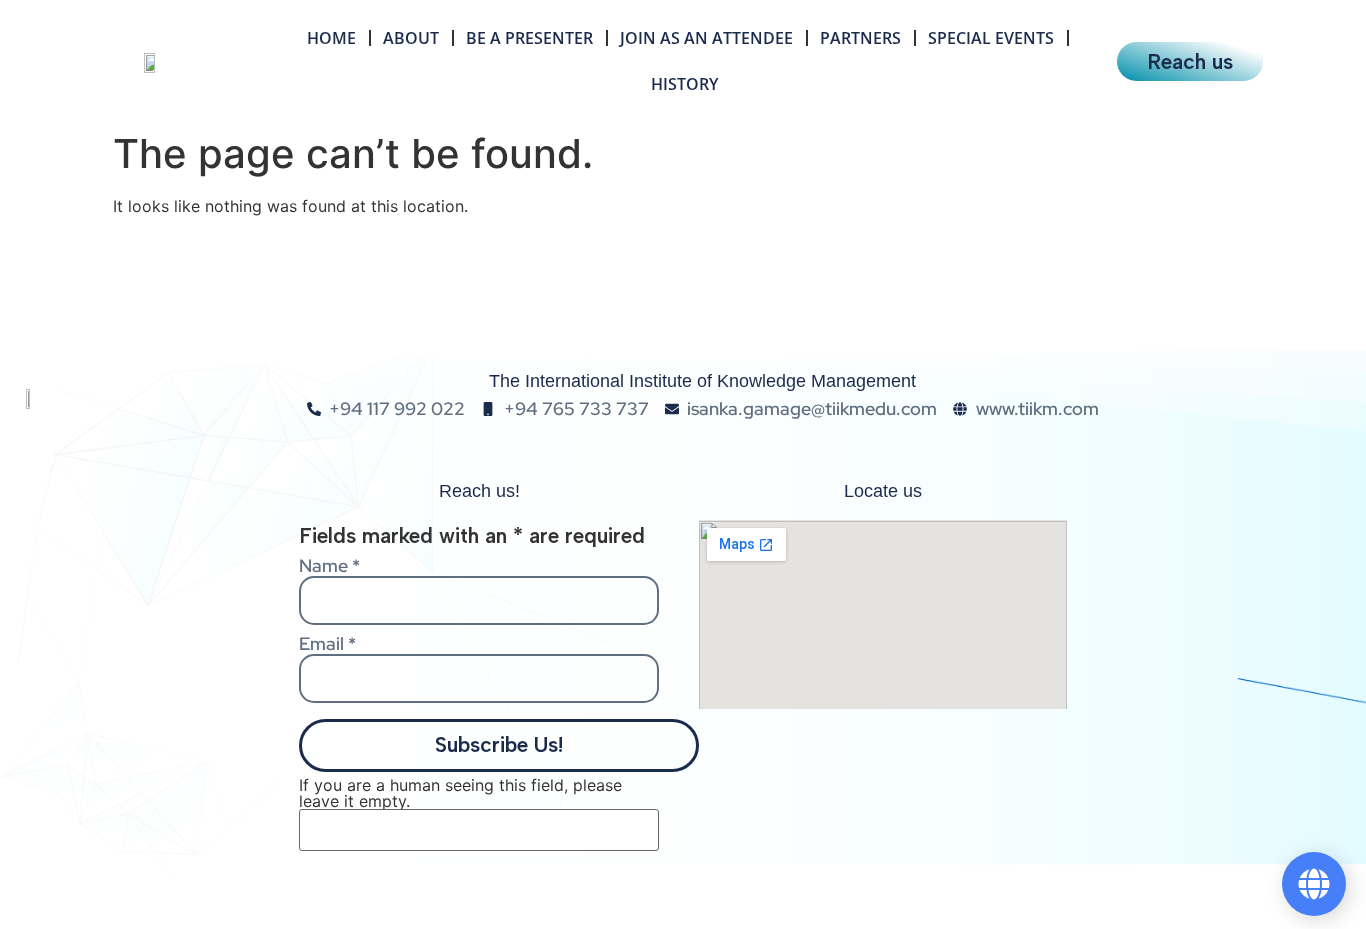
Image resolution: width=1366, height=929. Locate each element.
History (684, 84)
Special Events (991, 38)
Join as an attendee (706, 38)
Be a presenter (529, 38)
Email (327, 644)
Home (331, 38)
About (411, 38)
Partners (860, 38)
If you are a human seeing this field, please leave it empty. (460, 794)
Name (329, 566)
